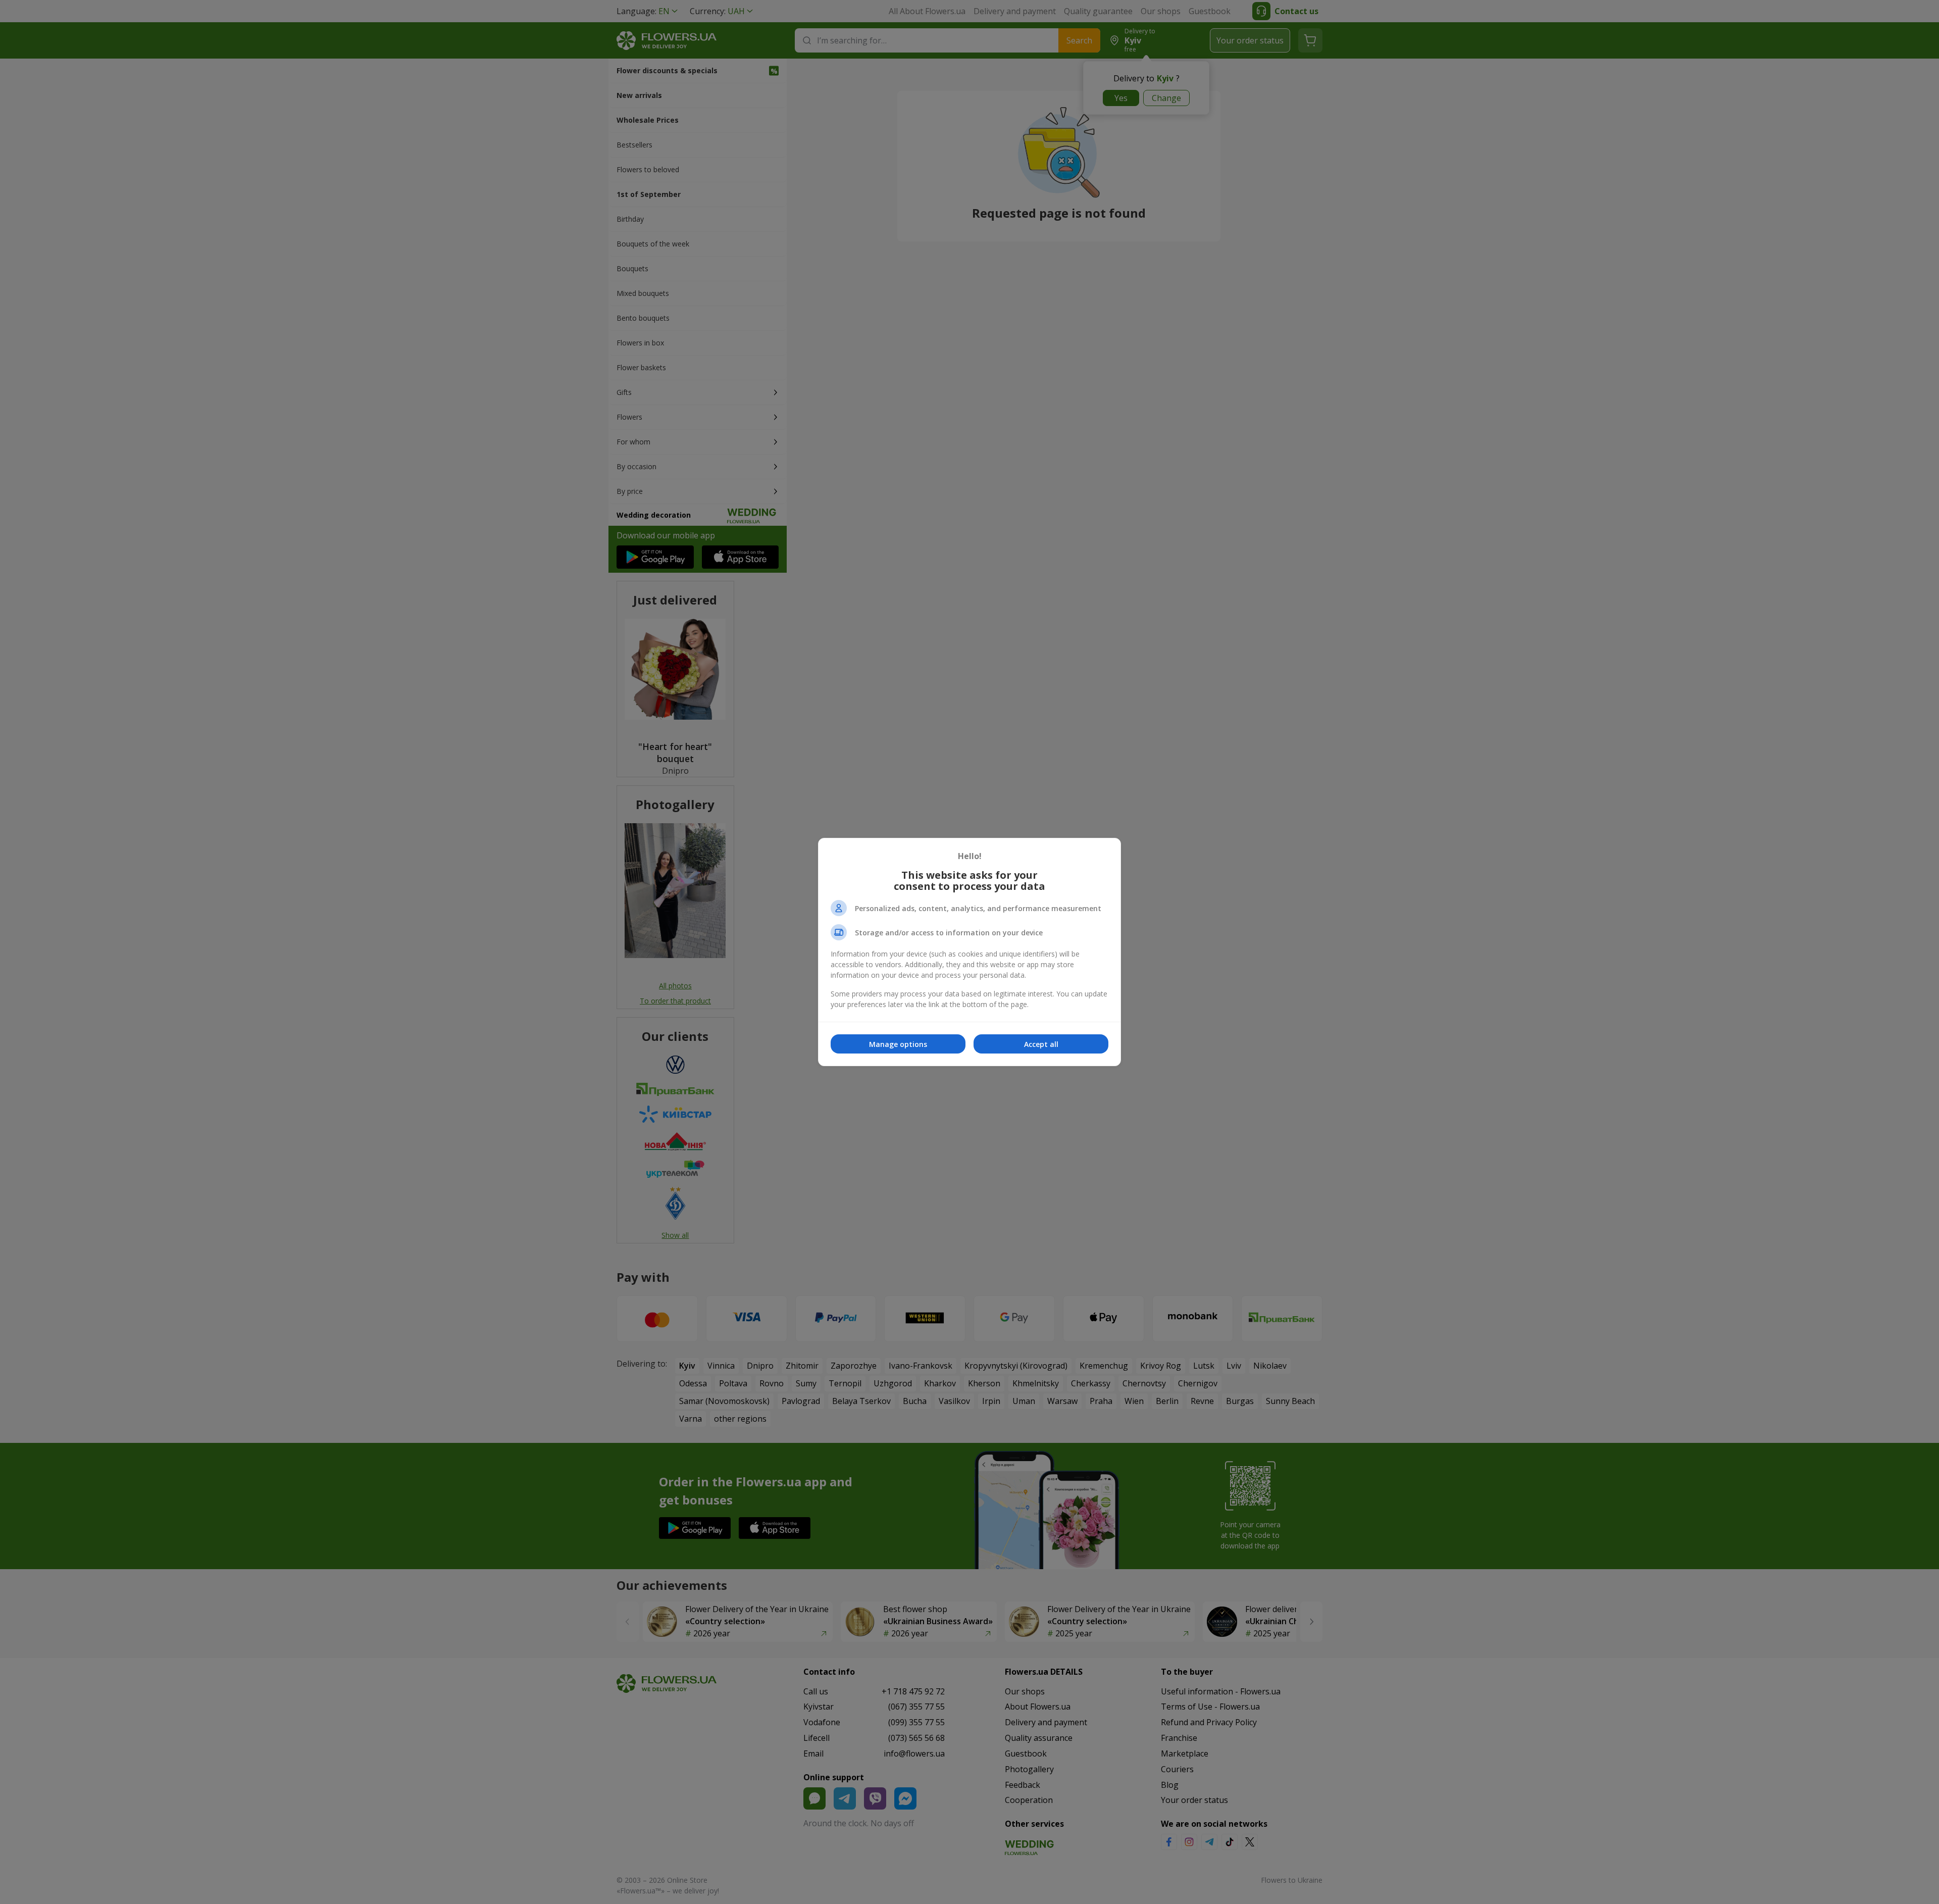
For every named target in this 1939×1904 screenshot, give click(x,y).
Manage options (898, 1044)
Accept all (1041, 1044)
